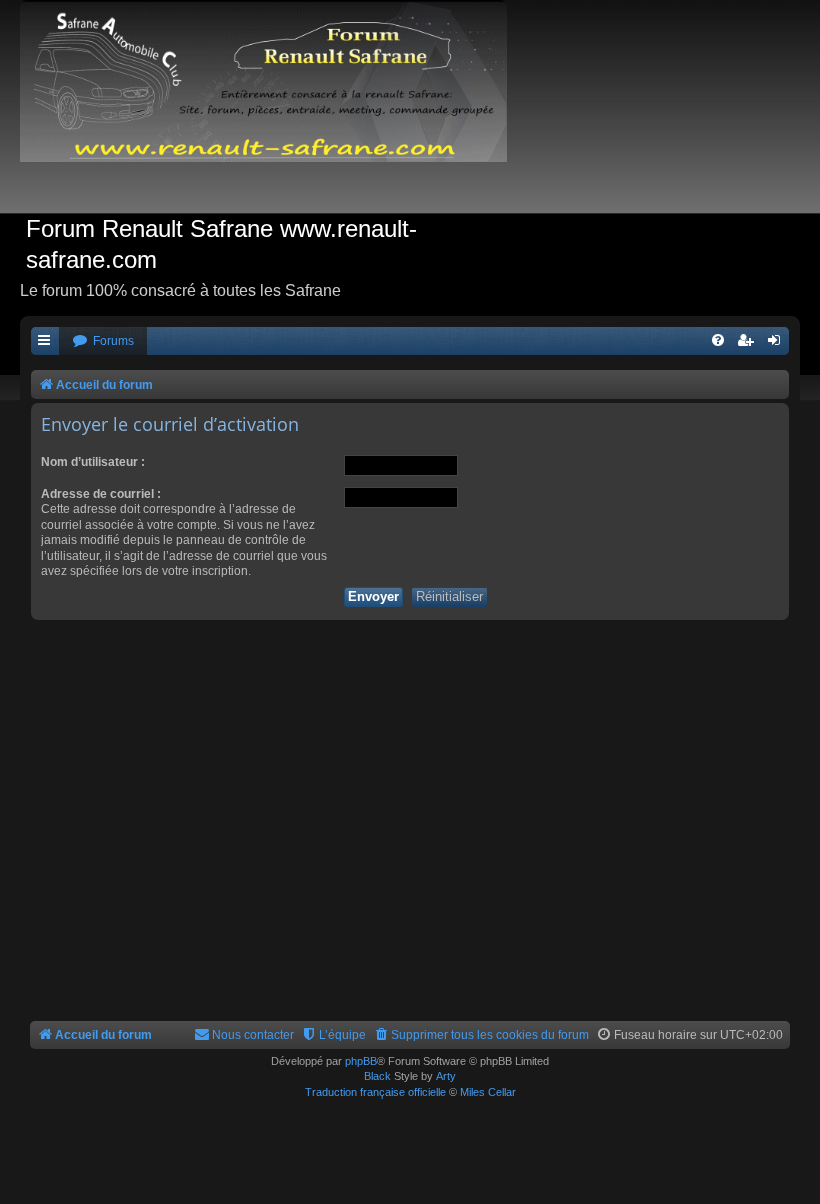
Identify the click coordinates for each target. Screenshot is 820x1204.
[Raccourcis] (45, 341)
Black (377, 1076)
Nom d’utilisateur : (93, 462)
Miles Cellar (488, 1092)
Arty (446, 1076)
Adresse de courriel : (101, 494)
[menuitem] (103, 341)
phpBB (361, 1061)
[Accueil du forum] (273, 106)
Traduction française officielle (375, 1092)
